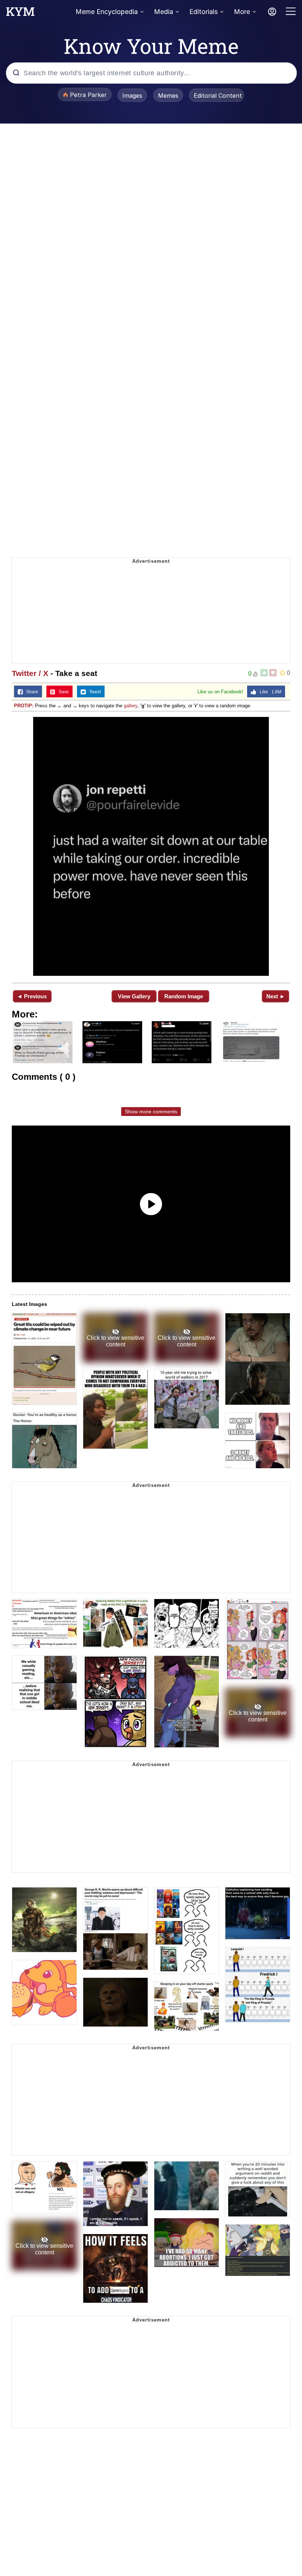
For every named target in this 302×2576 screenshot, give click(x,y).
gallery (131, 706)
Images (132, 96)
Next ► (276, 996)
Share (31, 692)
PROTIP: (24, 706)
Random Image (184, 996)
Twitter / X (30, 673)
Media (164, 12)
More (242, 12)
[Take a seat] (151, 846)
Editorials (203, 12)
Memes (168, 96)
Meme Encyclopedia (107, 12)
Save (62, 692)
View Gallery (134, 996)
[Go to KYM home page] (20, 14)
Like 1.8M (269, 692)
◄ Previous (32, 996)
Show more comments (151, 1112)
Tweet (93, 692)
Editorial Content (218, 96)
